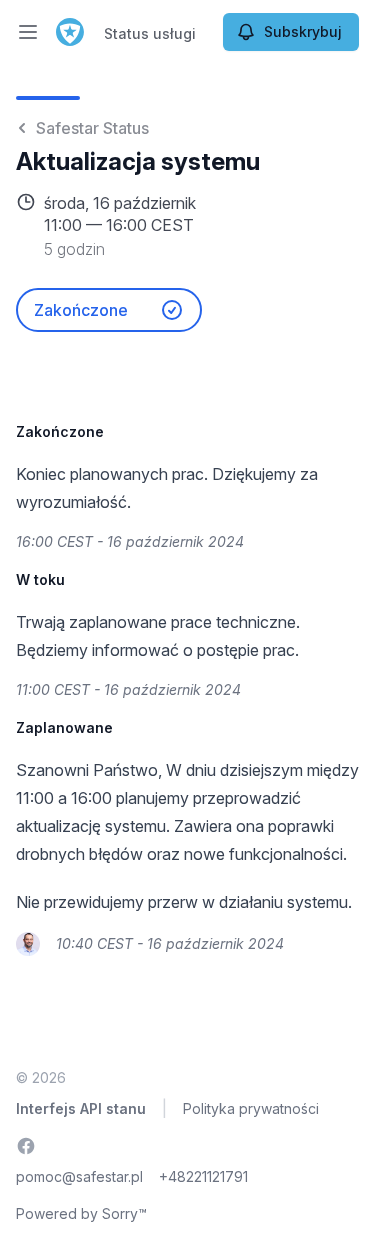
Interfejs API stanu (81, 1108)
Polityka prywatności (251, 1108)
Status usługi (150, 33)
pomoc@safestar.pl (79, 1176)
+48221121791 (203, 1176)
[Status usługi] (70, 32)
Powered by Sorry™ (81, 1213)
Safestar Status (92, 128)
